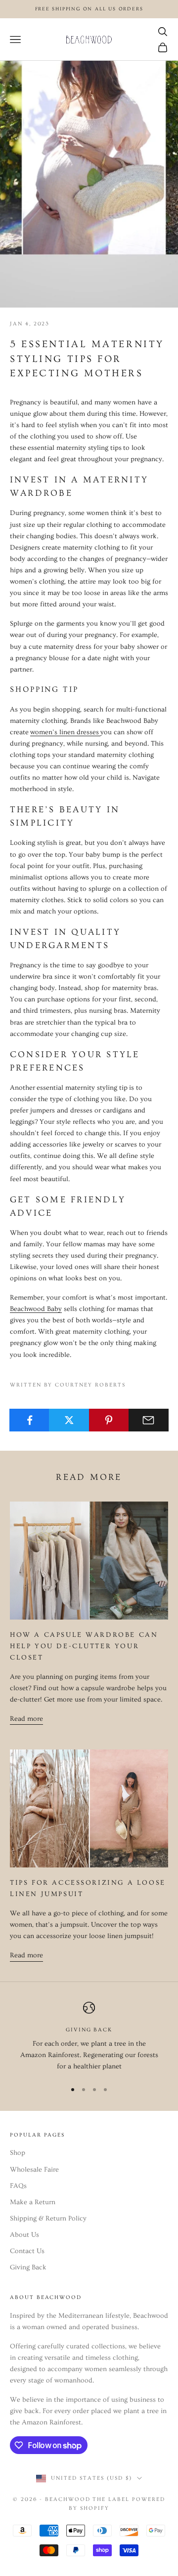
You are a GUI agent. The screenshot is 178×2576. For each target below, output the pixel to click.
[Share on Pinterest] (109, 1420)
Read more (26, 1719)
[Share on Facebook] (29, 1420)
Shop (18, 2153)
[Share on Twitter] (69, 1420)
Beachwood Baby (36, 1309)
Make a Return (33, 2202)
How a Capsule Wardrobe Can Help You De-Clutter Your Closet (84, 1646)
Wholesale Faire (34, 2170)
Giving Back (28, 2267)
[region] (89, 2037)
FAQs (18, 2186)
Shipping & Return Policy (48, 2219)
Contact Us (27, 2251)
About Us (24, 2235)
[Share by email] (149, 1420)
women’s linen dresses (65, 732)
